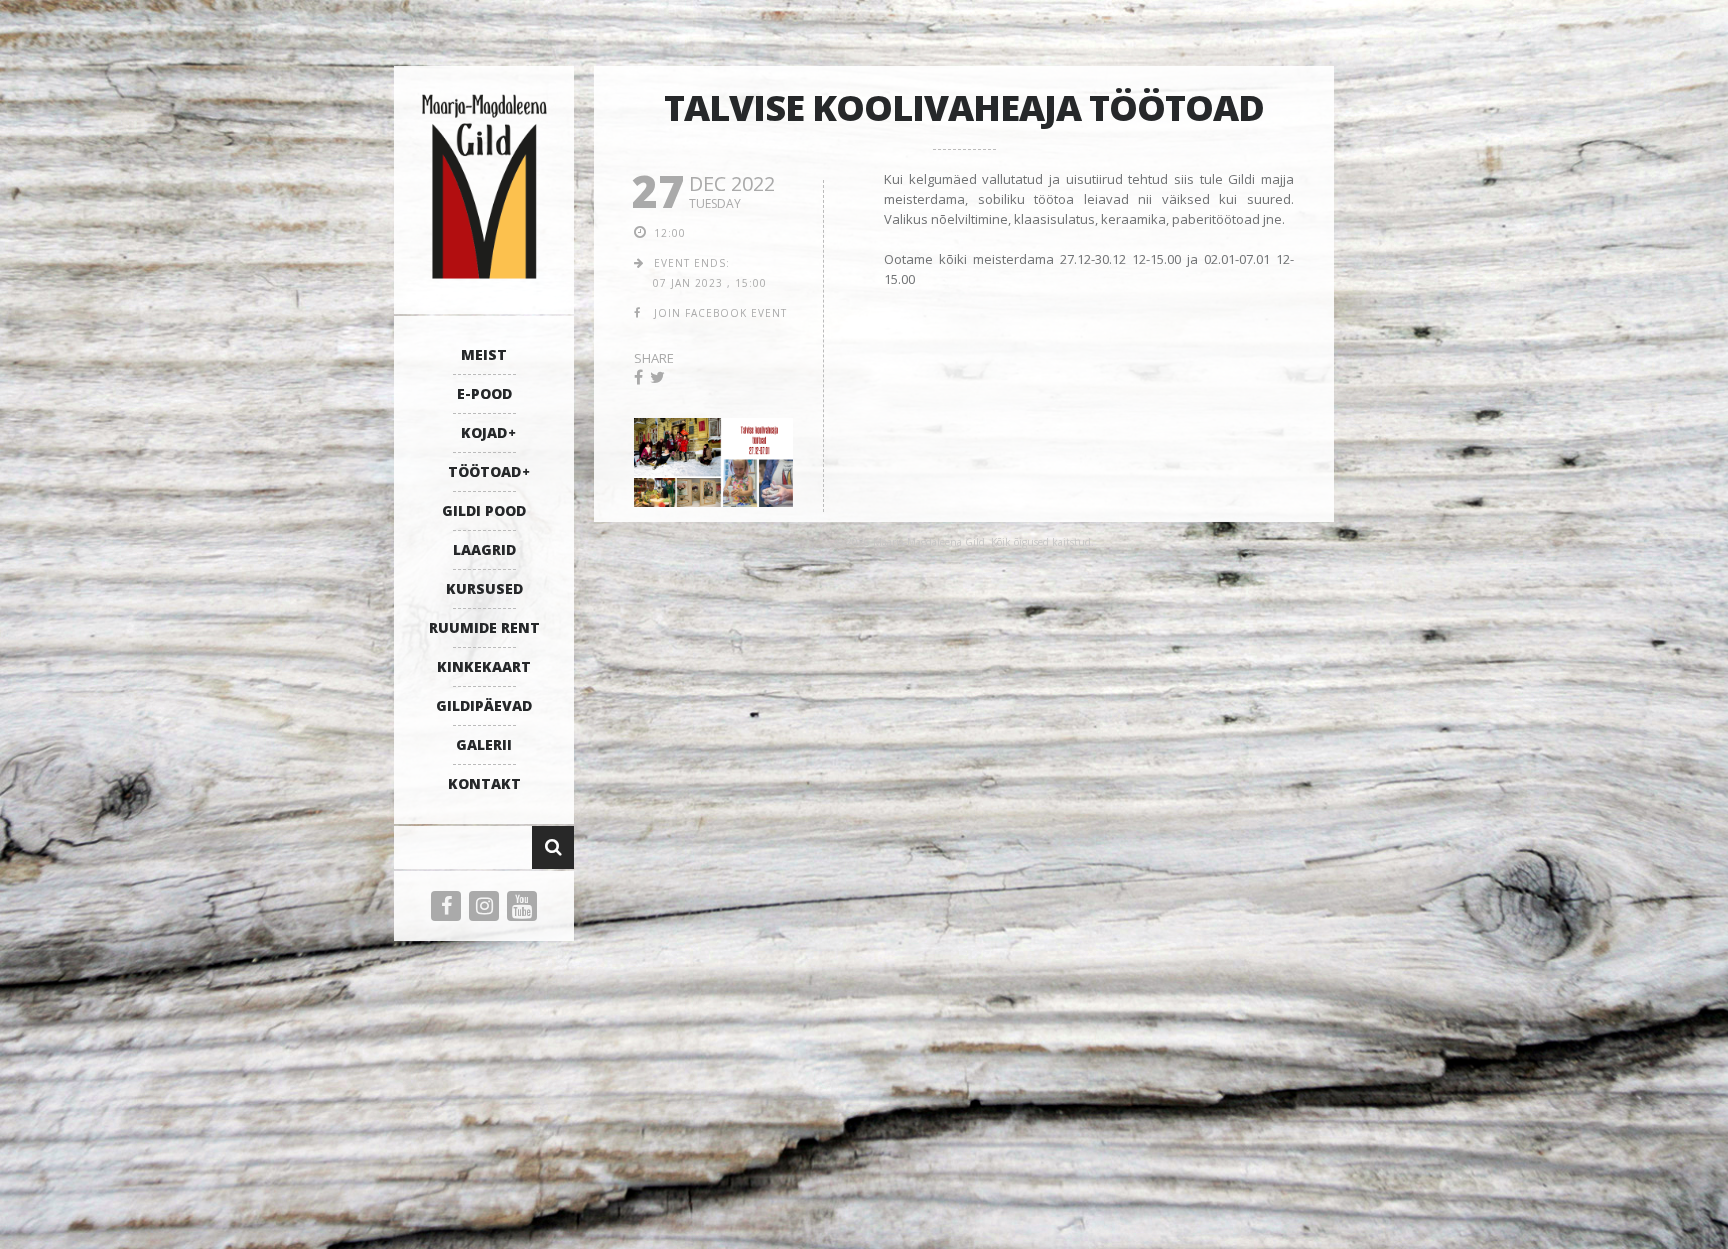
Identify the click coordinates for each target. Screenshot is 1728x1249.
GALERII (484, 744)
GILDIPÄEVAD (484, 705)
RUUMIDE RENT (484, 627)
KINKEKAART (484, 666)
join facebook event (720, 313)
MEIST (484, 354)
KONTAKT (484, 783)
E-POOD (484, 393)
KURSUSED (484, 588)
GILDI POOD (484, 510)
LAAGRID (484, 549)
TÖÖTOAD (484, 471)
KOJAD (484, 432)
